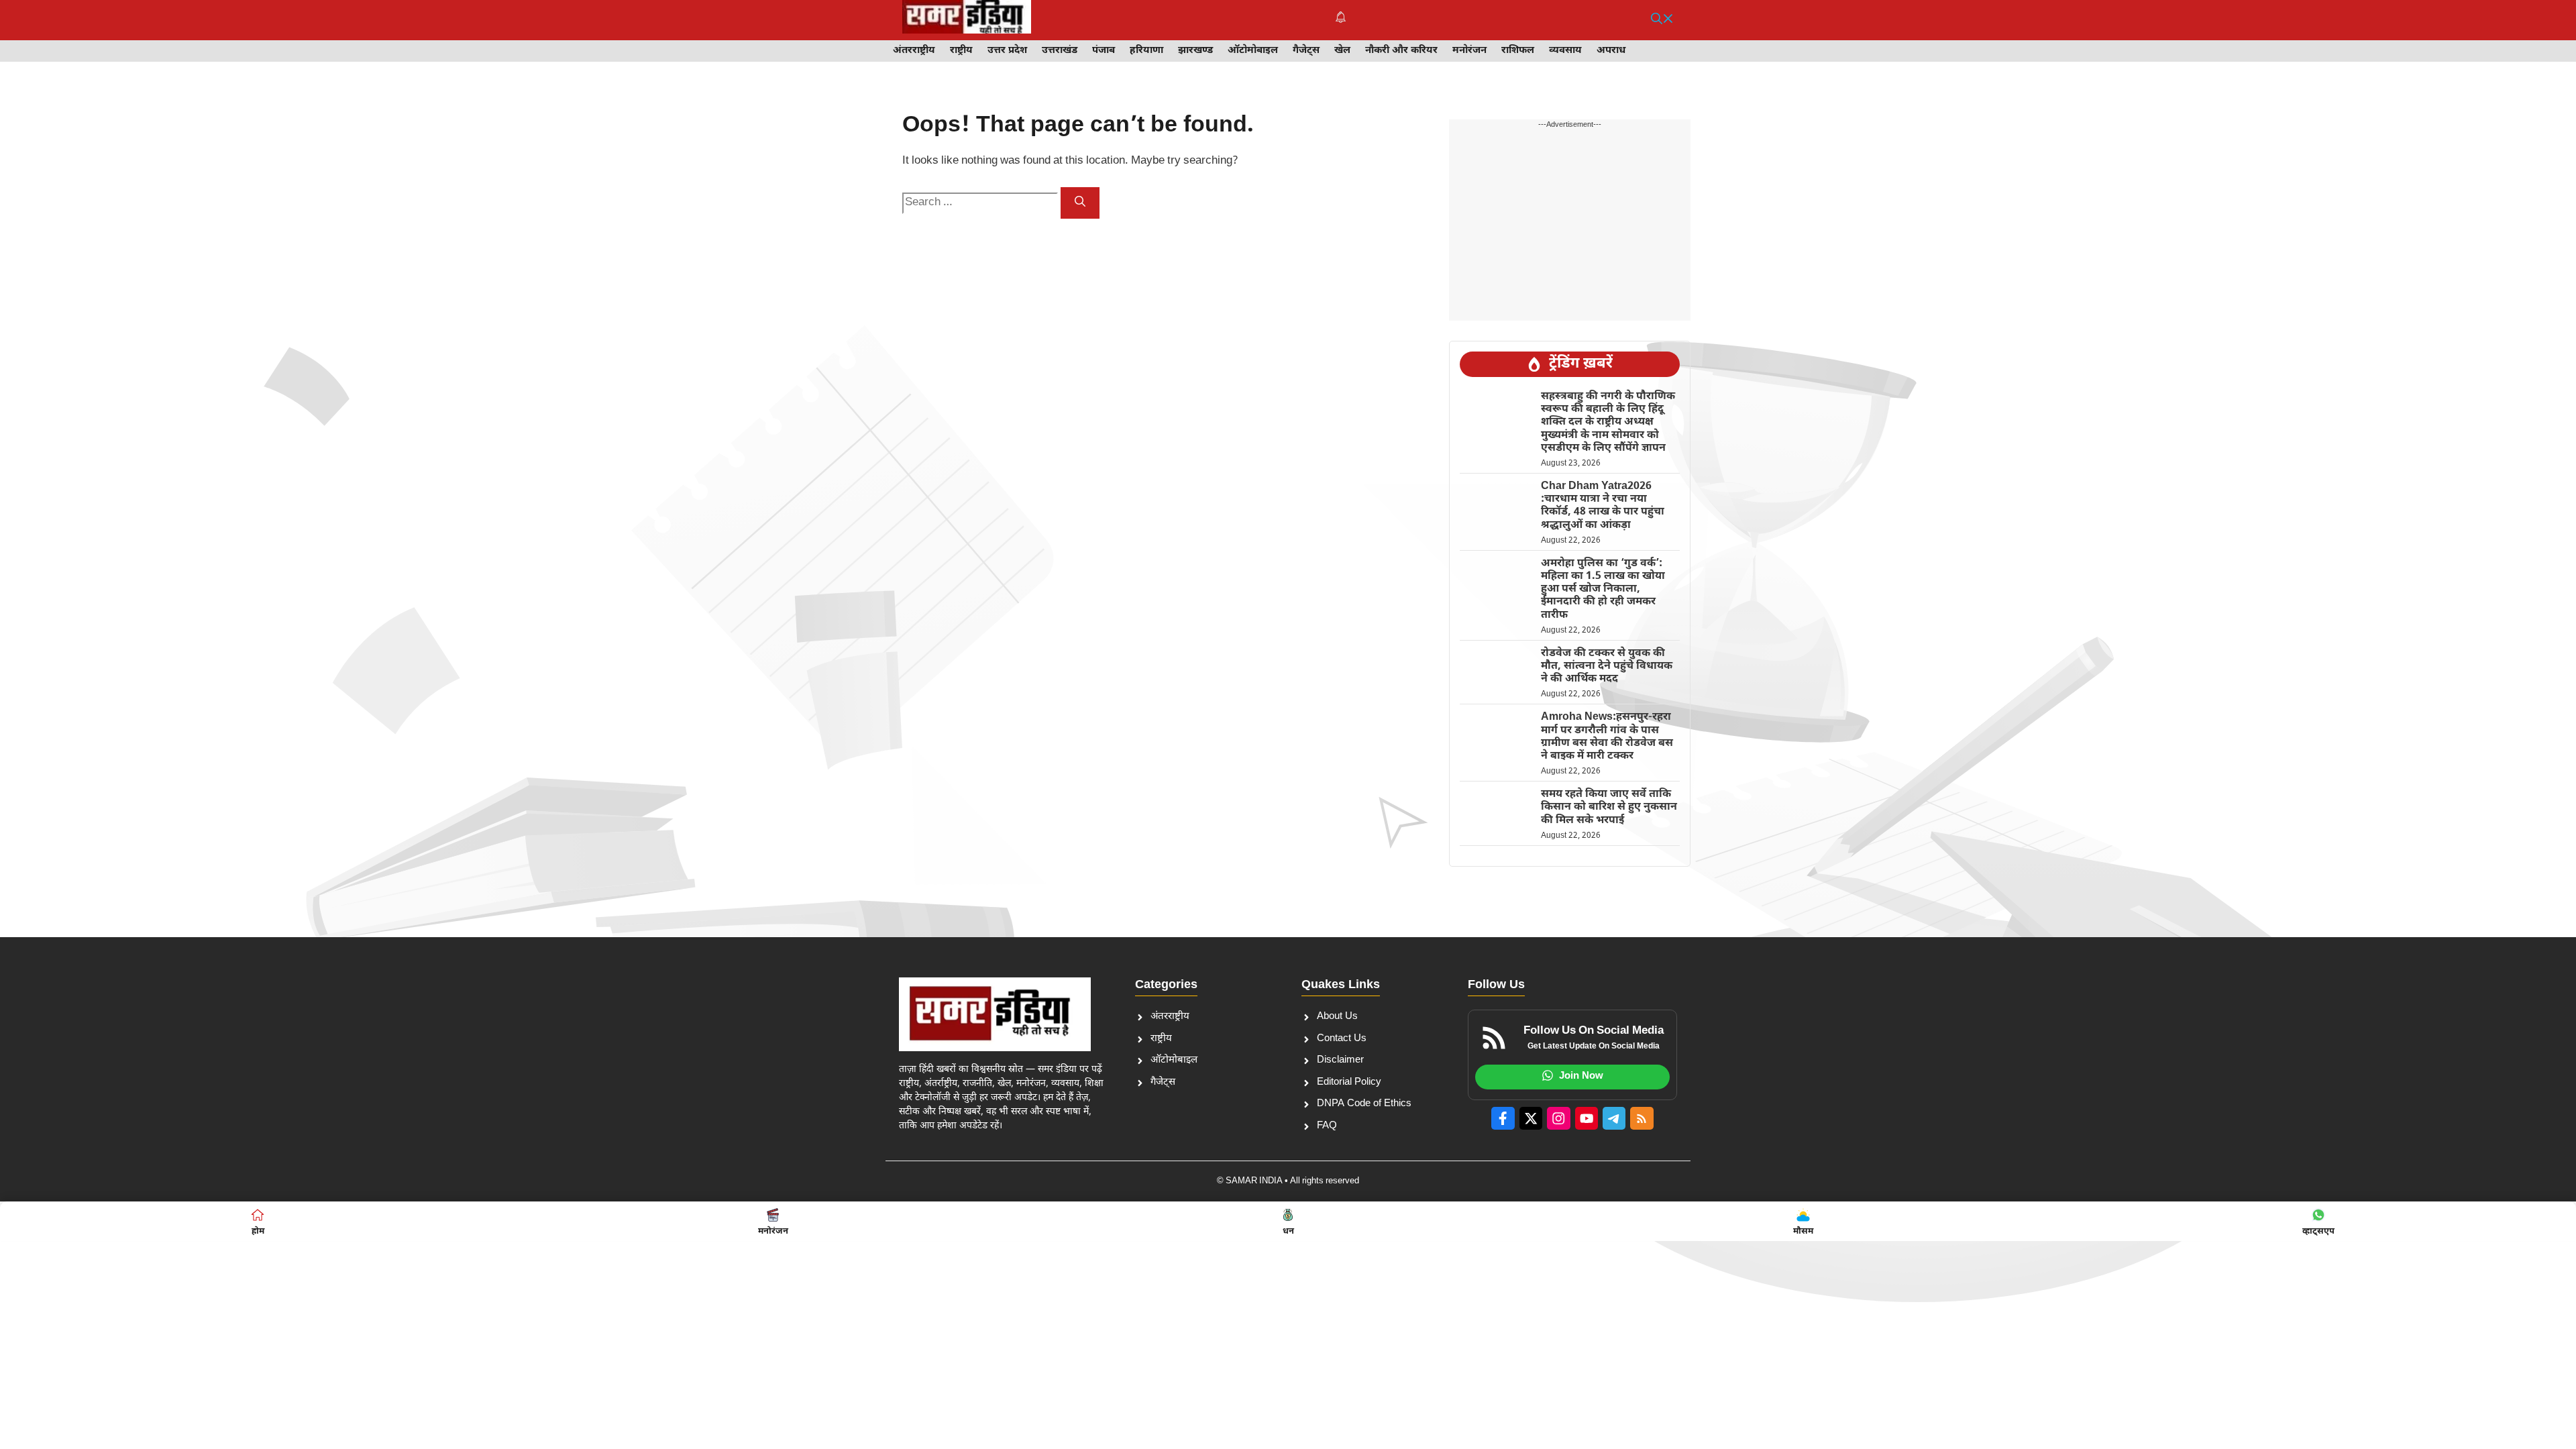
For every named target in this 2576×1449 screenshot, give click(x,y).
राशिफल (1518, 51)
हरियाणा (1146, 51)
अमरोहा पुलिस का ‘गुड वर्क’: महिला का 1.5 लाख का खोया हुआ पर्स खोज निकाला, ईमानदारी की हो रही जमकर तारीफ (1603, 590)
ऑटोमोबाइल (1253, 51)
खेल (1342, 51)
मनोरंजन (1469, 51)
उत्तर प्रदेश (1007, 51)
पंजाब (1104, 51)
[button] (1662, 20)
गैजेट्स (1306, 51)
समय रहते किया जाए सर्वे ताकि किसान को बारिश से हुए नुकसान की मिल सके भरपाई (1609, 807)
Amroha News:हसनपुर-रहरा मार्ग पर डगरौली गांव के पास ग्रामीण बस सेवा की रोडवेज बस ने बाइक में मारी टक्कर (1607, 737)
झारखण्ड (1195, 51)
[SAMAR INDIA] (967, 20)
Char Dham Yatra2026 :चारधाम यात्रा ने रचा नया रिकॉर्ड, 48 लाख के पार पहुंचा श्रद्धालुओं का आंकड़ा (1603, 506)
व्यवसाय (1565, 51)
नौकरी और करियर (1401, 51)
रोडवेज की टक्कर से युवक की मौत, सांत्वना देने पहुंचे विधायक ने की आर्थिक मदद (1607, 666)
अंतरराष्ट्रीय (914, 51)
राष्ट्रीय (961, 51)
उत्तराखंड (1060, 51)
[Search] (1080, 203)
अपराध (1611, 51)
